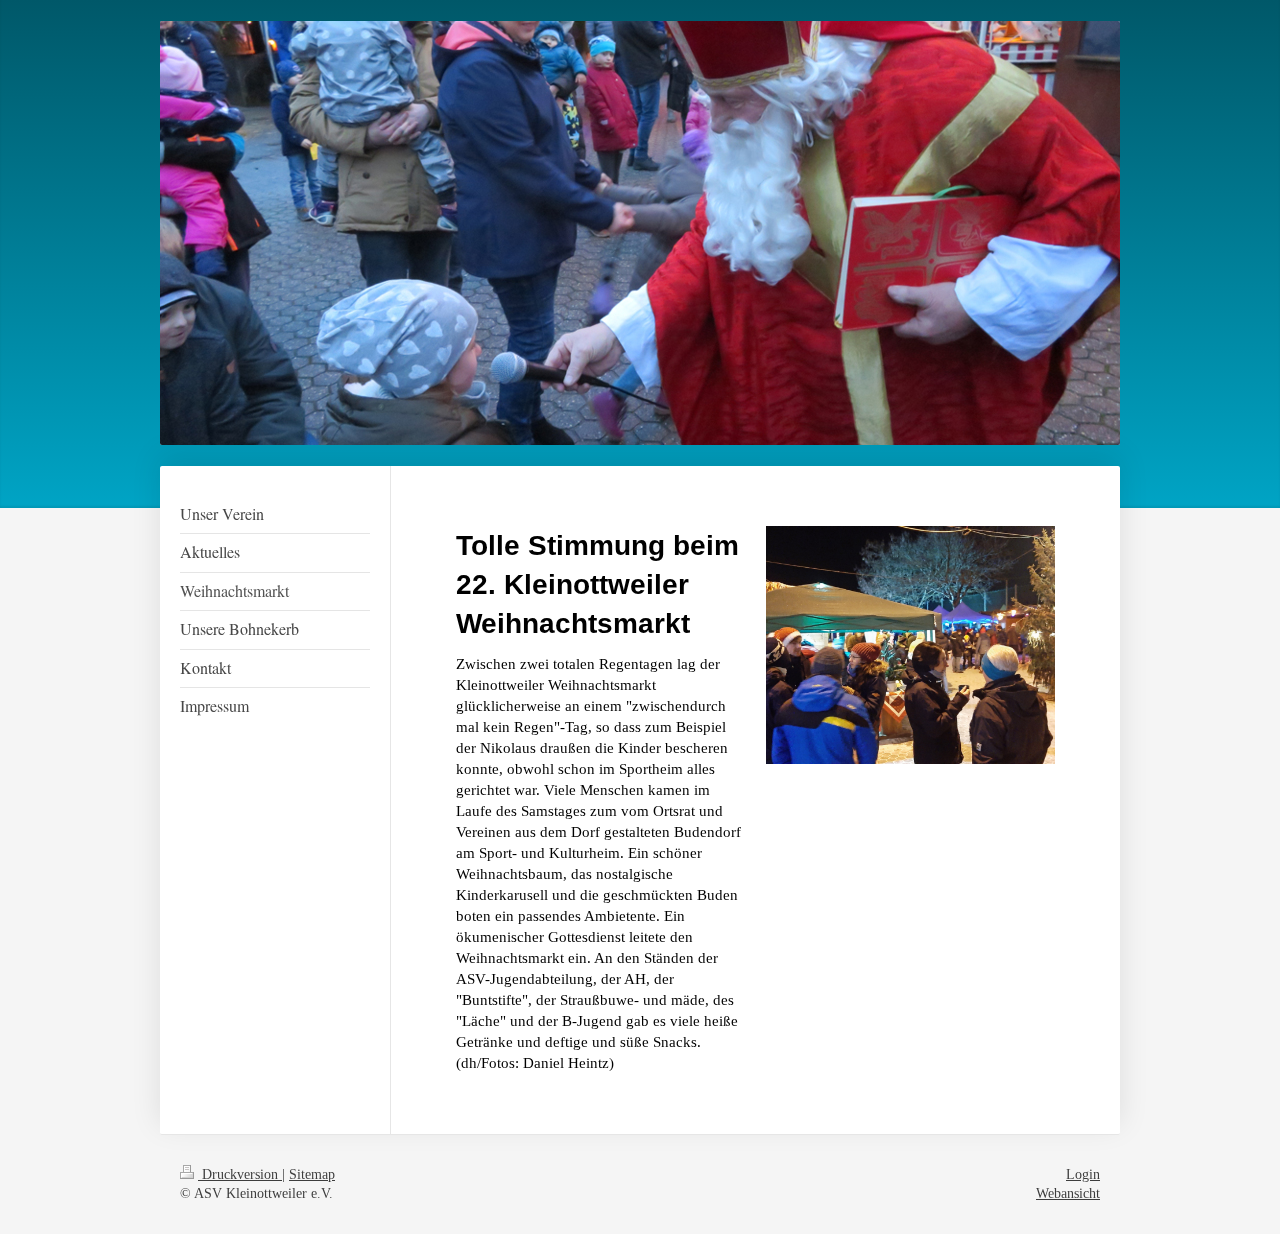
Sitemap (312, 1174)
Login (1083, 1174)
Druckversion (240, 1174)
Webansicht (1068, 1193)
